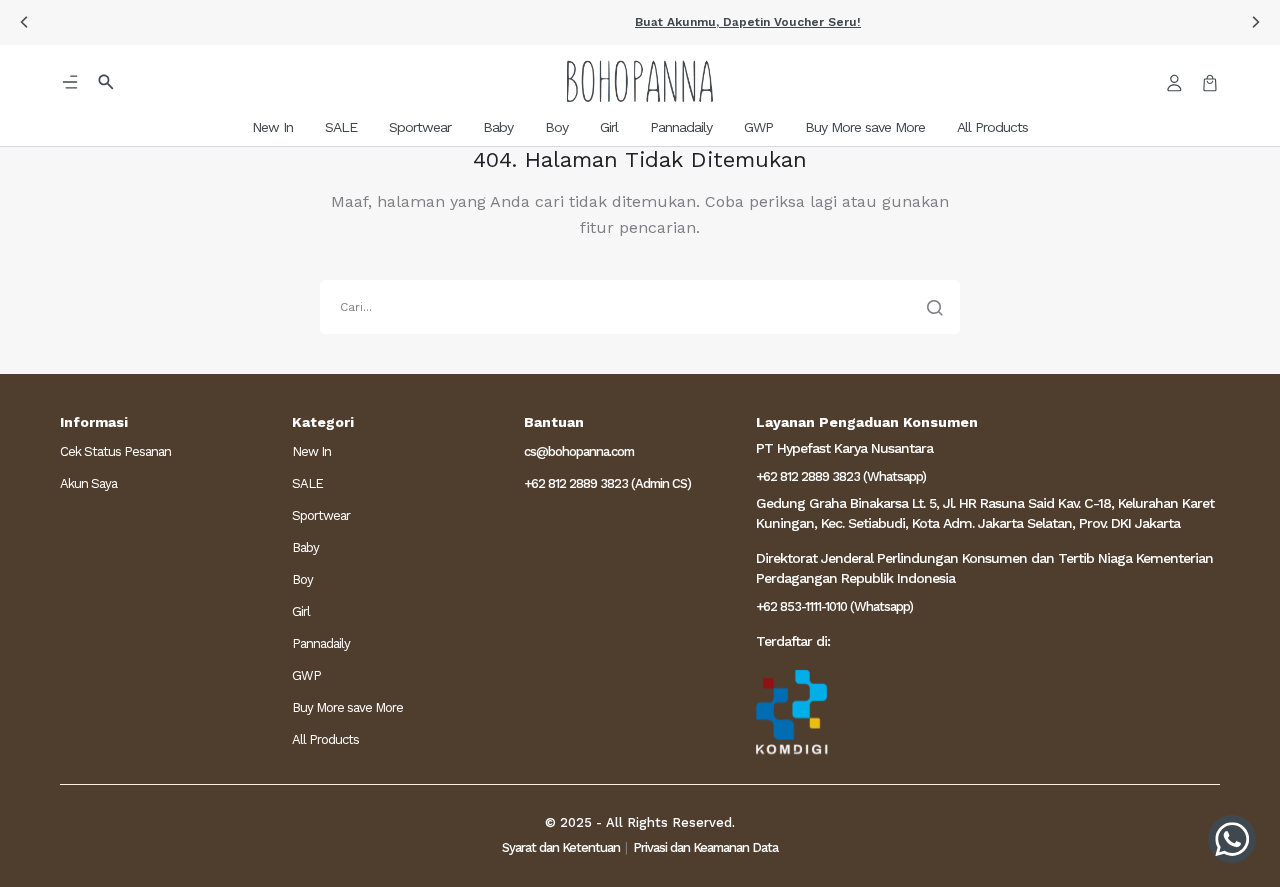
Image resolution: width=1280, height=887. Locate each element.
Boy (302, 579)
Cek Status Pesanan (115, 451)
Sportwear (321, 515)
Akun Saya (88, 483)
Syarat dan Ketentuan (561, 847)
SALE (307, 483)
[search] (640, 307)
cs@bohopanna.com (579, 451)
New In (311, 451)
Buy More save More (347, 707)
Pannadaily (321, 643)
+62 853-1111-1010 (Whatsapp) (834, 606)
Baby (305, 547)
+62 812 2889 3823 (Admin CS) (607, 483)
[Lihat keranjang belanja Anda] (1210, 81)
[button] (640, 22)
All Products (325, 739)
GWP (306, 675)
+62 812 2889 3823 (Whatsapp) (841, 476)
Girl (301, 611)
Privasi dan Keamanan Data (705, 847)
